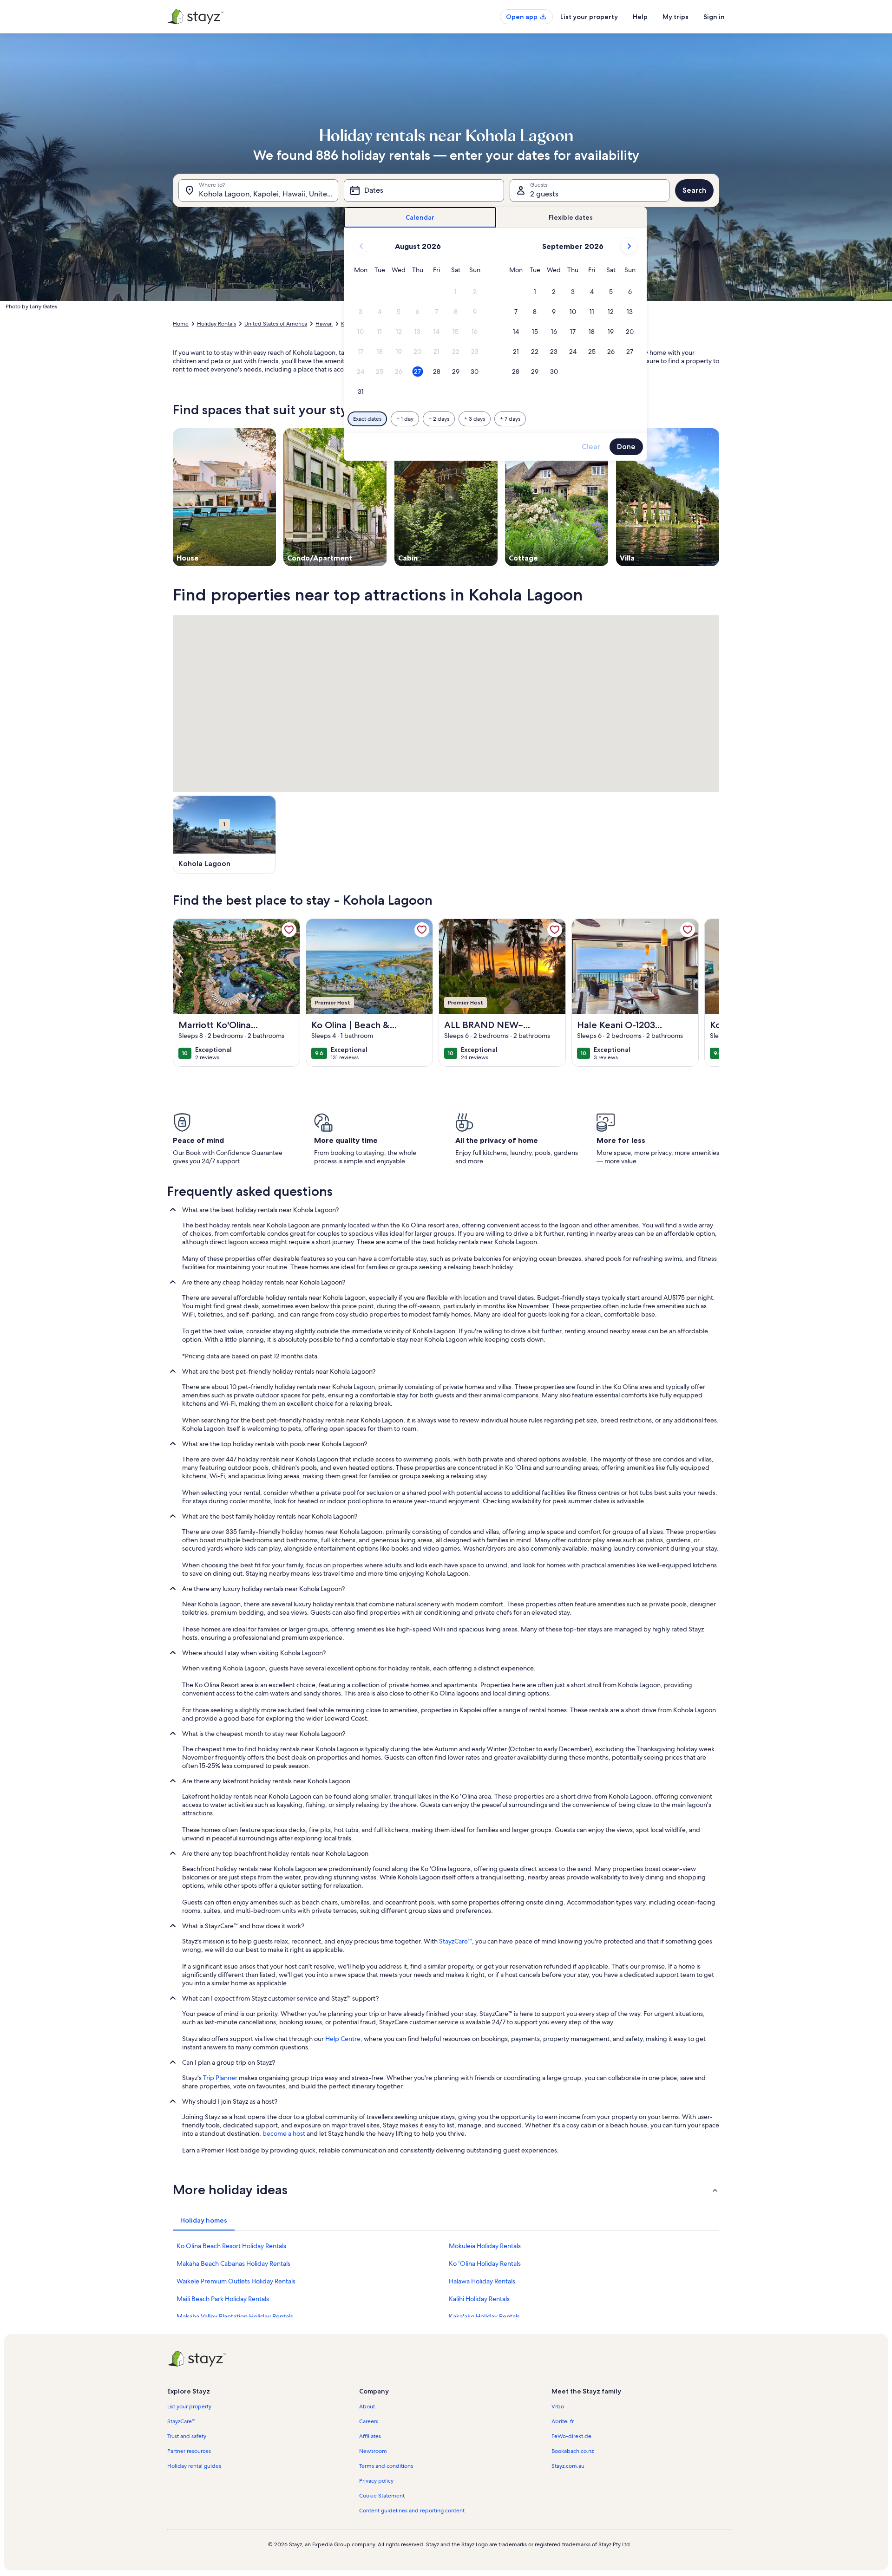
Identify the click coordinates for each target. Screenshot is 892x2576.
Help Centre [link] (343, 2039)
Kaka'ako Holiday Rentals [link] (484, 2316)
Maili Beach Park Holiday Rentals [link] (223, 2299)
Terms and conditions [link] (386, 2466)
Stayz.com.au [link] (568, 2466)
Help (640, 17)
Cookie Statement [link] (382, 2496)
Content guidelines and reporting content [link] (412, 2511)
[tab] (420, 218)
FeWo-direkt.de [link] (571, 2436)
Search (694, 190)
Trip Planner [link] (220, 2078)
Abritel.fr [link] (563, 2421)
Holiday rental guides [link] (194, 2466)
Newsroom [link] (373, 2451)
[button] (456, 292)
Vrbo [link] (558, 2406)
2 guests (544, 194)
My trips (676, 17)
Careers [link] (369, 2421)
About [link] (367, 2406)
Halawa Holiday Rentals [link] (482, 2281)
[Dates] (424, 190)
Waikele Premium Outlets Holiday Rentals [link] (236, 2281)
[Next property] (708, 992)
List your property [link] (189, 2406)
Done (626, 447)
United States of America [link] (276, 324)
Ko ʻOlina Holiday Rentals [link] (485, 2263)
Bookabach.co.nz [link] (573, 2451)
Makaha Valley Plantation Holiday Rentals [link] (235, 2316)
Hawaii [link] (324, 324)
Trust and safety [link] (187, 2436)
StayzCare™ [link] (456, 1941)
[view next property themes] (719, 497)
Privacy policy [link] (376, 2481)
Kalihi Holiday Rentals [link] (479, 2299)
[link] (289, 930)
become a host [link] (284, 2133)
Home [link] (181, 324)
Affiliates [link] (370, 2436)
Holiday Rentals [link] (216, 324)
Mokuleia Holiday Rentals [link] (485, 2246)
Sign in (714, 17)
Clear (591, 447)
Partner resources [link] (189, 2451)
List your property (589, 17)
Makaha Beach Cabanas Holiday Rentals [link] (233, 2263)
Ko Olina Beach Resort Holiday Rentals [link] (231, 2246)
